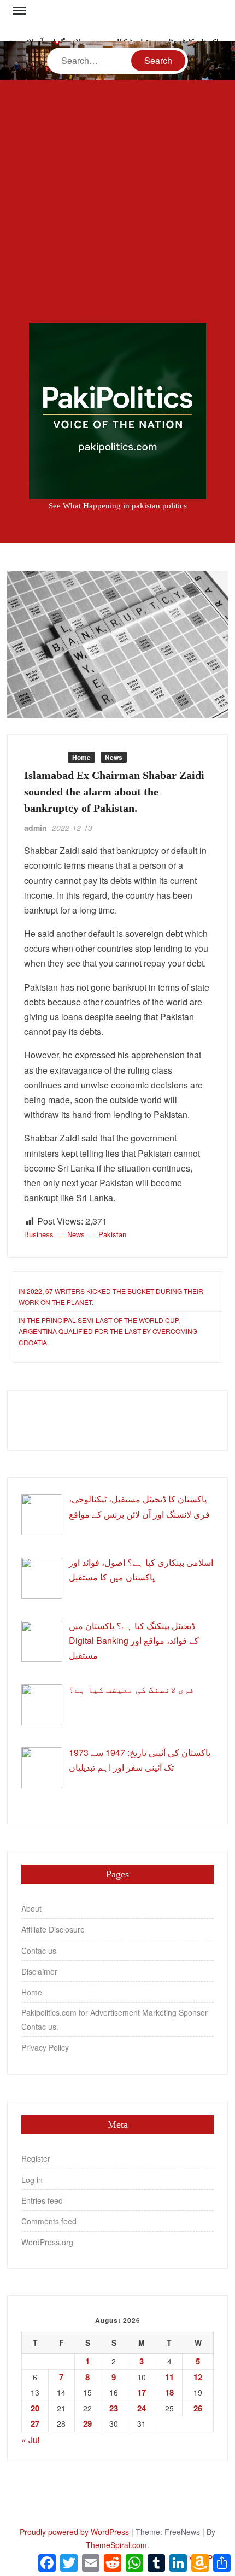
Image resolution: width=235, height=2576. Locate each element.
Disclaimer (39, 1971)
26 (198, 2408)
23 (114, 2408)
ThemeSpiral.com (116, 2545)
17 (142, 2392)
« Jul (31, 2440)
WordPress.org (47, 2242)
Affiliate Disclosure (53, 1929)
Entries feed (42, 2200)
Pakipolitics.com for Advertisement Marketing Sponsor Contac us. (114, 2019)
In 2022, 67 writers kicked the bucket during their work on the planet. (111, 1296)
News (114, 757)
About (31, 1908)
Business (43, 757)
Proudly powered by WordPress (74, 2532)
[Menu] (18, 11)
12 (198, 2377)
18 (169, 2392)
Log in (32, 2180)
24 (142, 2408)
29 (87, 2423)
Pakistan (112, 1234)
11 (169, 2377)
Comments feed (49, 2221)
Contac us (39, 1951)
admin (36, 828)
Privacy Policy (45, 2047)
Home (81, 757)
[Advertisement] (117, 201)
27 (35, 2423)
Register (36, 2158)
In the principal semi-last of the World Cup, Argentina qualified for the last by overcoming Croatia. (108, 1331)
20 (35, 2408)
